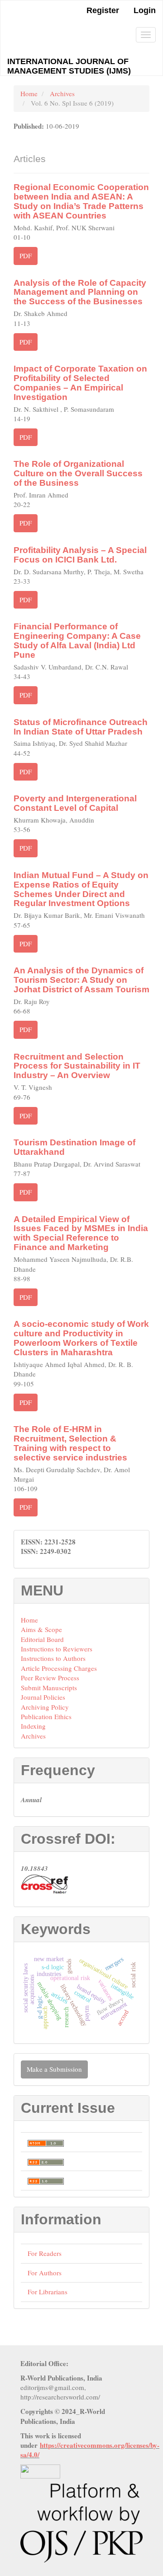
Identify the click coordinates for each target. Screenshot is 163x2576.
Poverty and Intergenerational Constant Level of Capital (75, 803)
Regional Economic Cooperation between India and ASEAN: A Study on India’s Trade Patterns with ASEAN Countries (81, 201)
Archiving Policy (45, 1707)
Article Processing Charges (59, 1668)
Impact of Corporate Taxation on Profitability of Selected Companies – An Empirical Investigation (80, 383)
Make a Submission (54, 2069)
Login (145, 10)
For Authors (45, 2273)
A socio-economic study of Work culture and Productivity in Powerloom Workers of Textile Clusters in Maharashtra (81, 1338)
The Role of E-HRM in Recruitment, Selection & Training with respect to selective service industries (70, 1443)
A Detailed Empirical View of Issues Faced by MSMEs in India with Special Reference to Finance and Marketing (81, 1233)
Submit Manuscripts (49, 1688)
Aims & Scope (41, 1629)
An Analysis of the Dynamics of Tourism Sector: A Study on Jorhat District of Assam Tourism (81, 980)
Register (103, 10)
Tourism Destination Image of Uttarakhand (74, 1147)
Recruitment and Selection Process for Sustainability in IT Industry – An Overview (77, 1066)
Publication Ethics (46, 1716)
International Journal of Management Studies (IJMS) (69, 66)
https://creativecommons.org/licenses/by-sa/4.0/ (90, 2450)
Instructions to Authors (53, 1658)
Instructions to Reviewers (57, 1649)
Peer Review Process (50, 1678)
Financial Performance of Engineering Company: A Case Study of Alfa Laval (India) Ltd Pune (77, 641)
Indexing (33, 1726)
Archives (62, 93)
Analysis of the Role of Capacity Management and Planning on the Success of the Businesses (80, 292)
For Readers (45, 2253)
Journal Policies (43, 1697)
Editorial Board (42, 1639)
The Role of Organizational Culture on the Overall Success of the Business (78, 473)
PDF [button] (26, 256)
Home (29, 93)
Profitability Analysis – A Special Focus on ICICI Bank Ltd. (80, 555)
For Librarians (48, 2292)
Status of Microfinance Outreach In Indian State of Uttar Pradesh (81, 727)
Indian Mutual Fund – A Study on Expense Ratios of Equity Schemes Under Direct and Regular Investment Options (81, 889)
